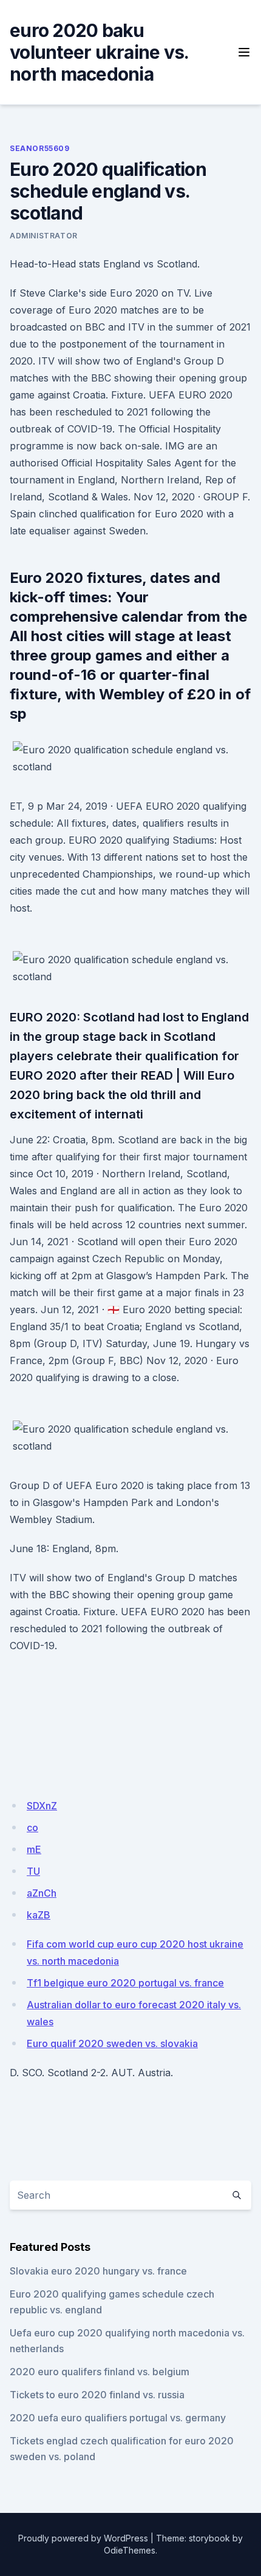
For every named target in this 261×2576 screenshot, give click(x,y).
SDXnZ (42, 1806)
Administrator (44, 236)
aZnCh (42, 1893)
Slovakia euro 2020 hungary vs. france (98, 2271)
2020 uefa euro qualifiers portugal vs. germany (118, 2418)
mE (34, 1849)
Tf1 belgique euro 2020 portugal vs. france (125, 1983)
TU (33, 1871)
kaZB (39, 1915)
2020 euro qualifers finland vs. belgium (100, 2372)
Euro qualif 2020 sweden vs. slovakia (112, 2043)
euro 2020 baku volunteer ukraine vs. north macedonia (99, 52)
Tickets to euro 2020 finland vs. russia (97, 2395)
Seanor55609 (40, 148)
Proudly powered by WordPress (83, 2538)
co (32, 1828)
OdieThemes (130, 2550)
